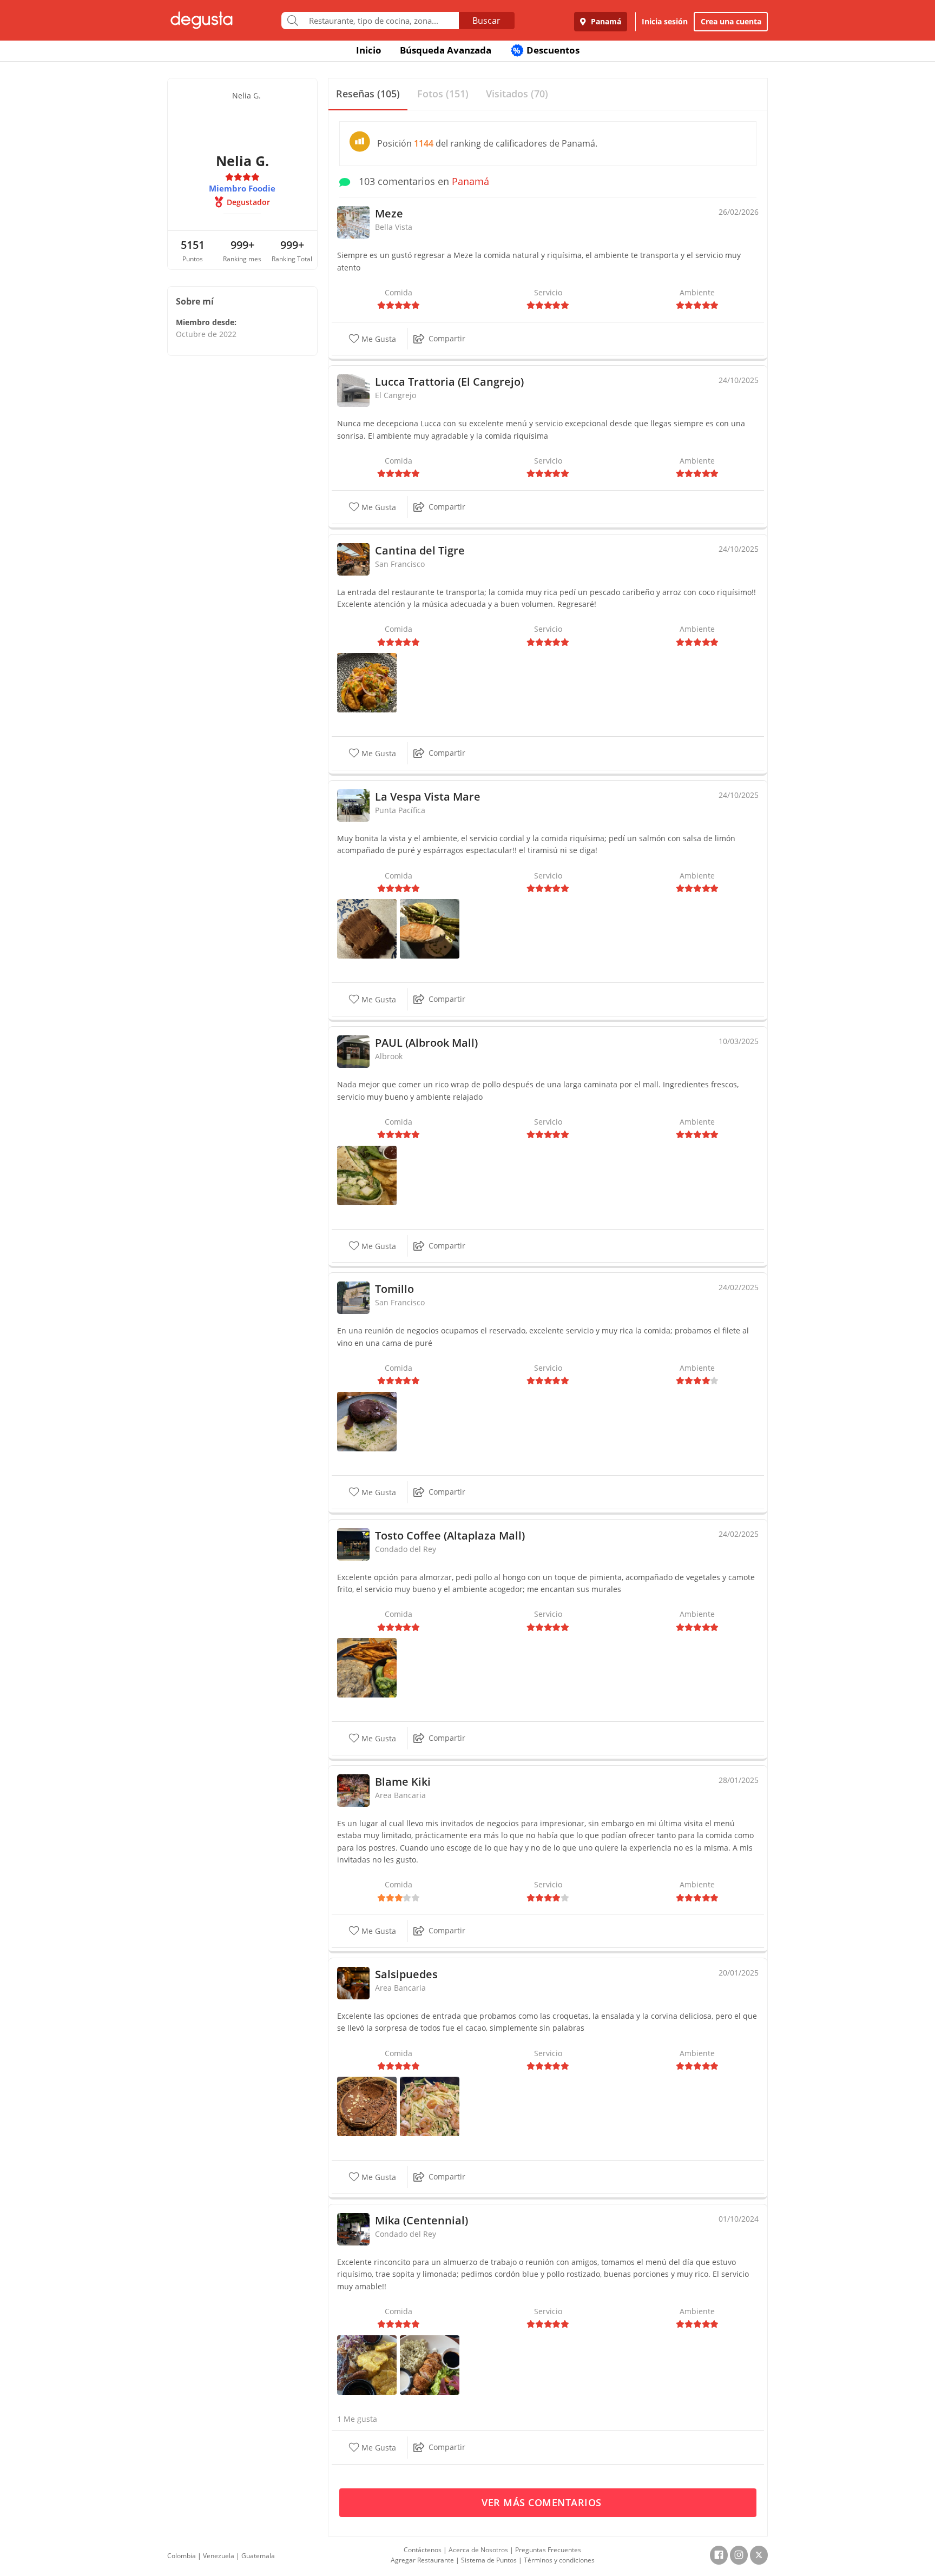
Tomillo (394, 1289)
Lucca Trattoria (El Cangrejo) (449, 382)
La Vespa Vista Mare (428, 797)
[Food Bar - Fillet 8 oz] (367, 1421)
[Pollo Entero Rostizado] (367, 2364)
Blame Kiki (403, 1782)
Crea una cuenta (731, 21)
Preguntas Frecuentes (548, 2550)
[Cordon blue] (430, 2364)
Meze (389, 213)
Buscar (486, 21)
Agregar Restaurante (422, 2560)
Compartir (447, 338)
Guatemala (258, 2556)
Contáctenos (423, 2550)
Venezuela (219, 2556)
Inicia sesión (665, 21)
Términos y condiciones (559, 2560)
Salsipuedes (406, 1974)
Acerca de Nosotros (478, 2550)
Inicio (369, 50)
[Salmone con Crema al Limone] (430, 928)
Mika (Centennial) (422, 2220)
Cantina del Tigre (420, 550)
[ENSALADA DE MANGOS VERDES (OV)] (430, 2106)
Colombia (182, 2556)
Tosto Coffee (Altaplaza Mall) (450, 1535)
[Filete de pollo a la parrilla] (367, 1667)
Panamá (605, 21)
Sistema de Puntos (489, 2560)
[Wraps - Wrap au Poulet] (367, 1174)
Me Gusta (378, 339)
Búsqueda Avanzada (446, 50)
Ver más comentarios (543, 2502)
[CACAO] (367, 2106)
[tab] (368, 94)
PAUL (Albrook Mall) (426, 1043)
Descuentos (546, 50)
